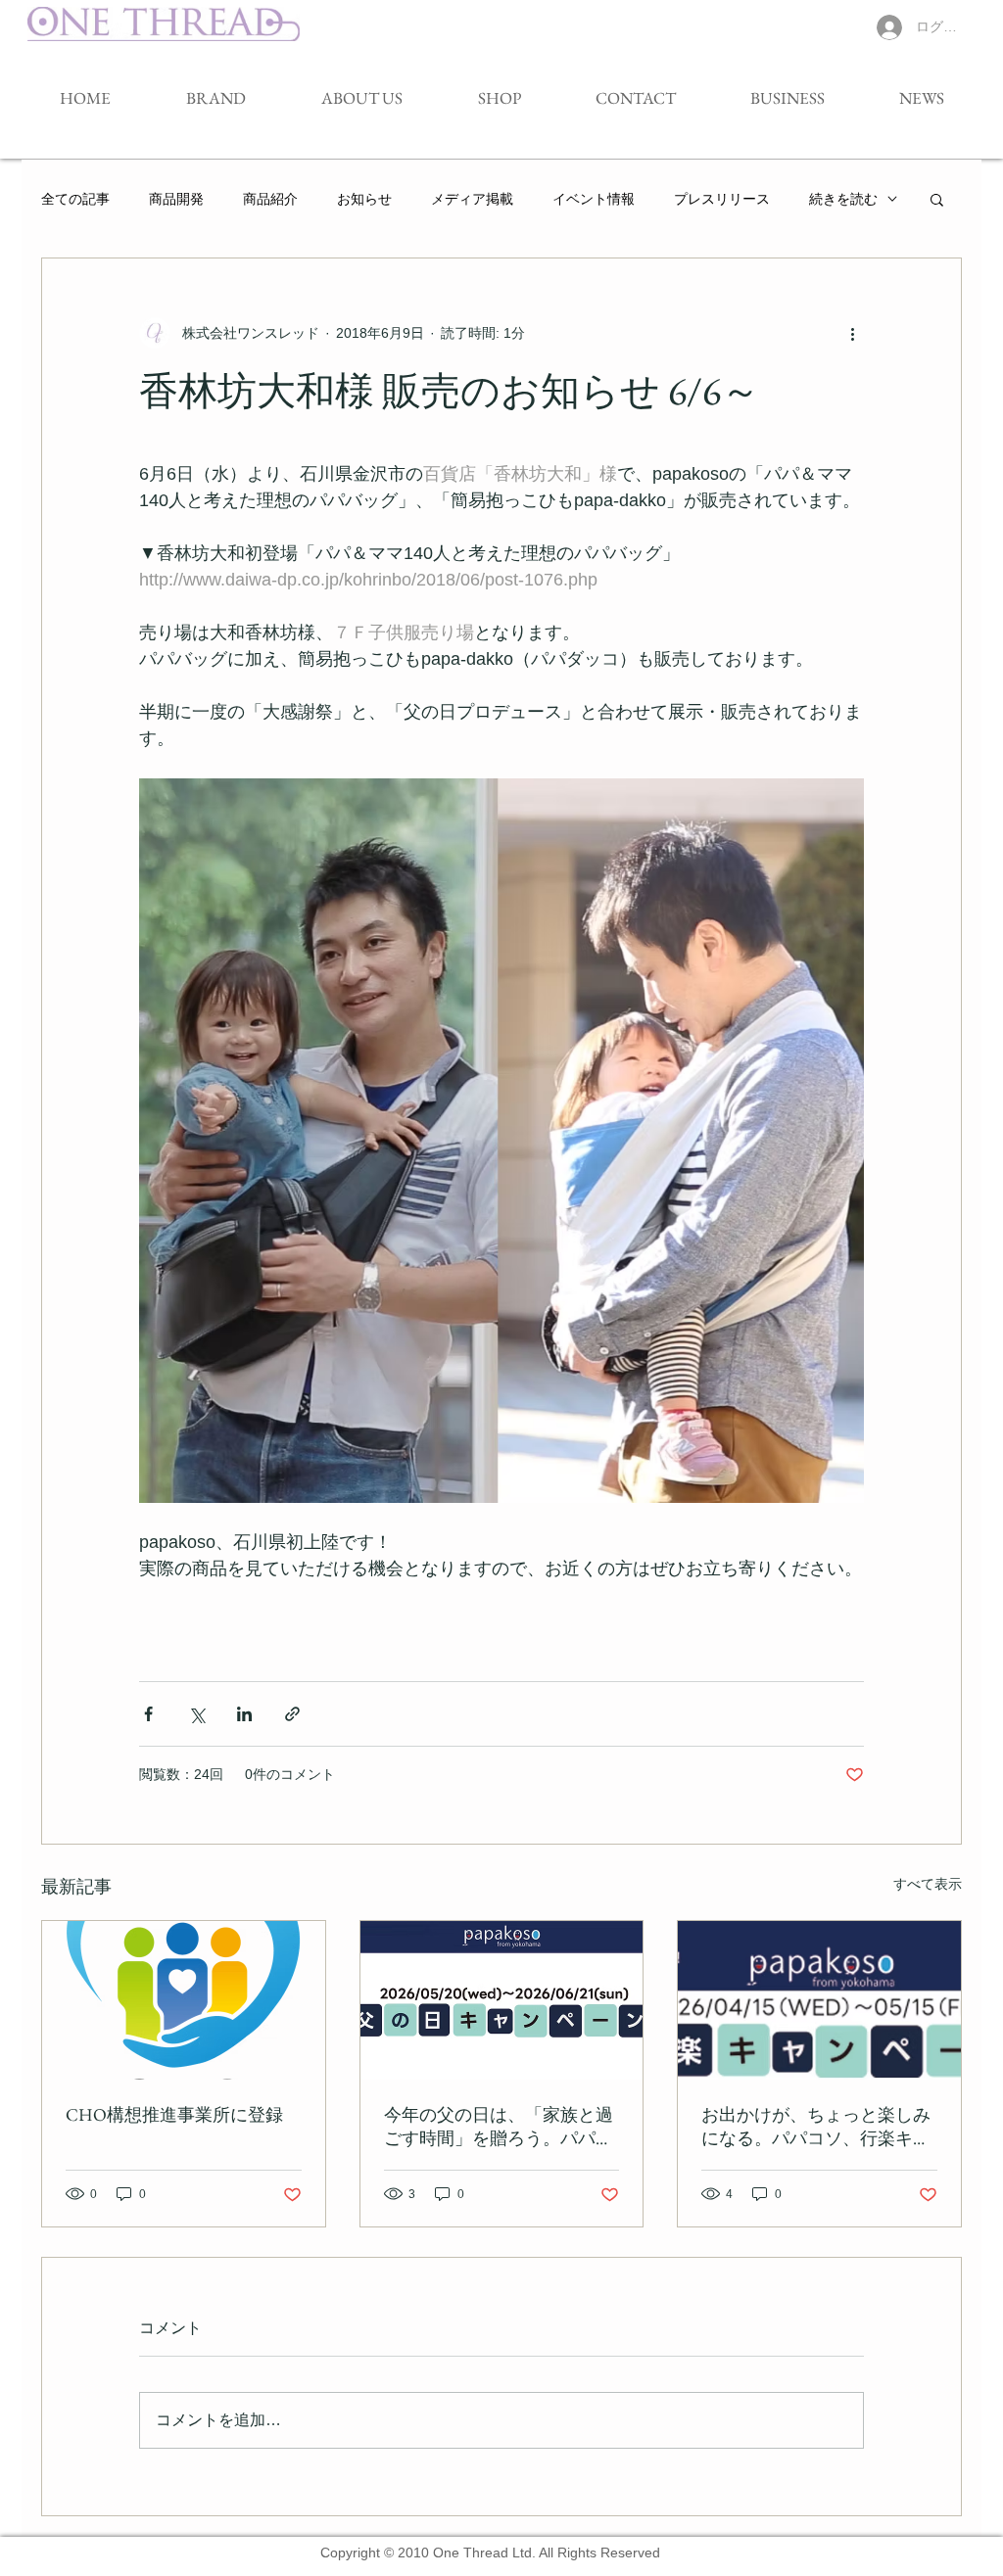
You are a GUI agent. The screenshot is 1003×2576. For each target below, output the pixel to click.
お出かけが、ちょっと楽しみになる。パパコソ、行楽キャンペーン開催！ (816, 2127)
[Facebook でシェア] (148, 1714)
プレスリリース (722, 199)
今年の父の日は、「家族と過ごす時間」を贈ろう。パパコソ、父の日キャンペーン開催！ (499, 2127)
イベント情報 (594, 199)
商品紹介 (270, 199)
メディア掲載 (472, 199)
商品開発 (176, 199)
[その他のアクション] (852, 333)
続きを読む (843, 199)
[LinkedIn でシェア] (244, 1714)
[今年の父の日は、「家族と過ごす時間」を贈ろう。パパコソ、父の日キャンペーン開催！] (502, 2000)
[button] (937, 199)
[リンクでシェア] (292, 1714)
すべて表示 (928, 1884)
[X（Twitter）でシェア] (196, 1714)
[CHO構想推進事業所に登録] (184, 2000)
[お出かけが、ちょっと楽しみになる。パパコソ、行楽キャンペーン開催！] (819, 2000)
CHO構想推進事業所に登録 (174, 2114)
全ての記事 (75, 199)
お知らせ (364, 199)
